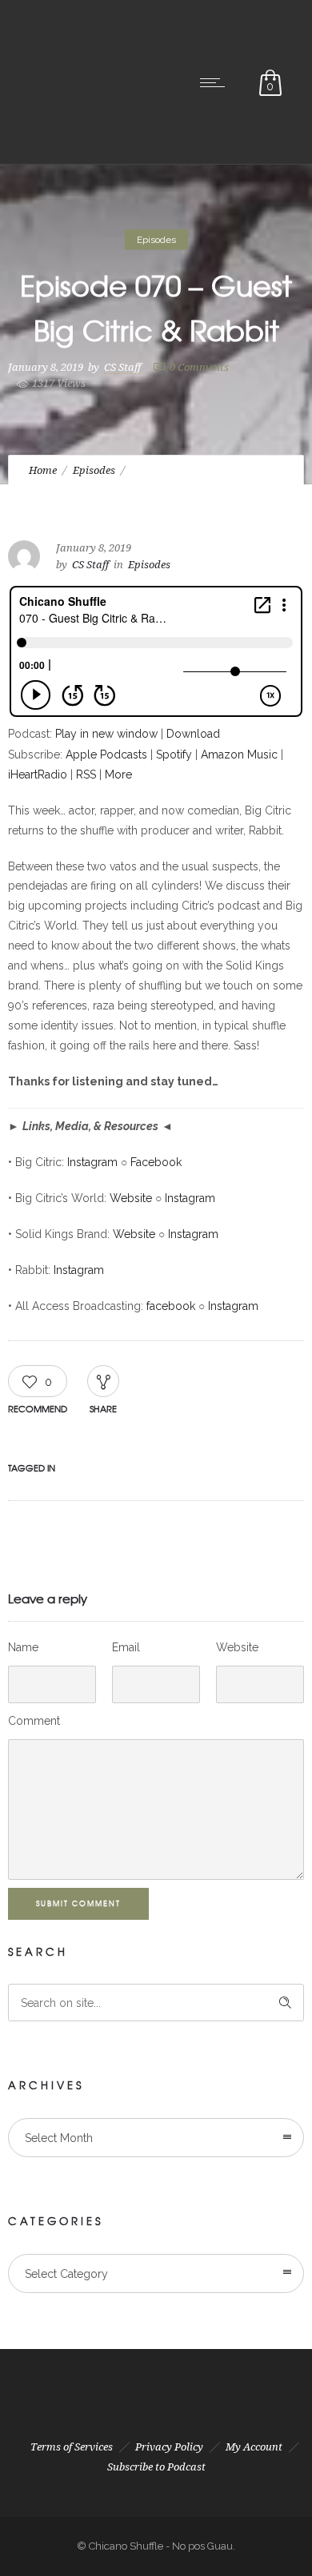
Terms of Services (72, 2447)
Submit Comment (78, 1903)
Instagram (92, 1162)
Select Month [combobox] (59, 2138)
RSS (86, 774)
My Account (254, 2447)
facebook (171, 1306)
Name (23, 1647)
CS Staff (122, 366)
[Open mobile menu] (216, 82)
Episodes (94, 470)
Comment (34, 1721)
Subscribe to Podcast (156, 2467)
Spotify (174, 754)
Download (193, 734)
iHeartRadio (38, 774)
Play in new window (106, 734)
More (118, 774)
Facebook (156, 1162)
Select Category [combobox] (66, 2274)
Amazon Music (239, 754)
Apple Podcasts (106, 754)
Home (43, 470)
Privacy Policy (169, 2447)
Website (131, 1198)
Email (126, 1647)
